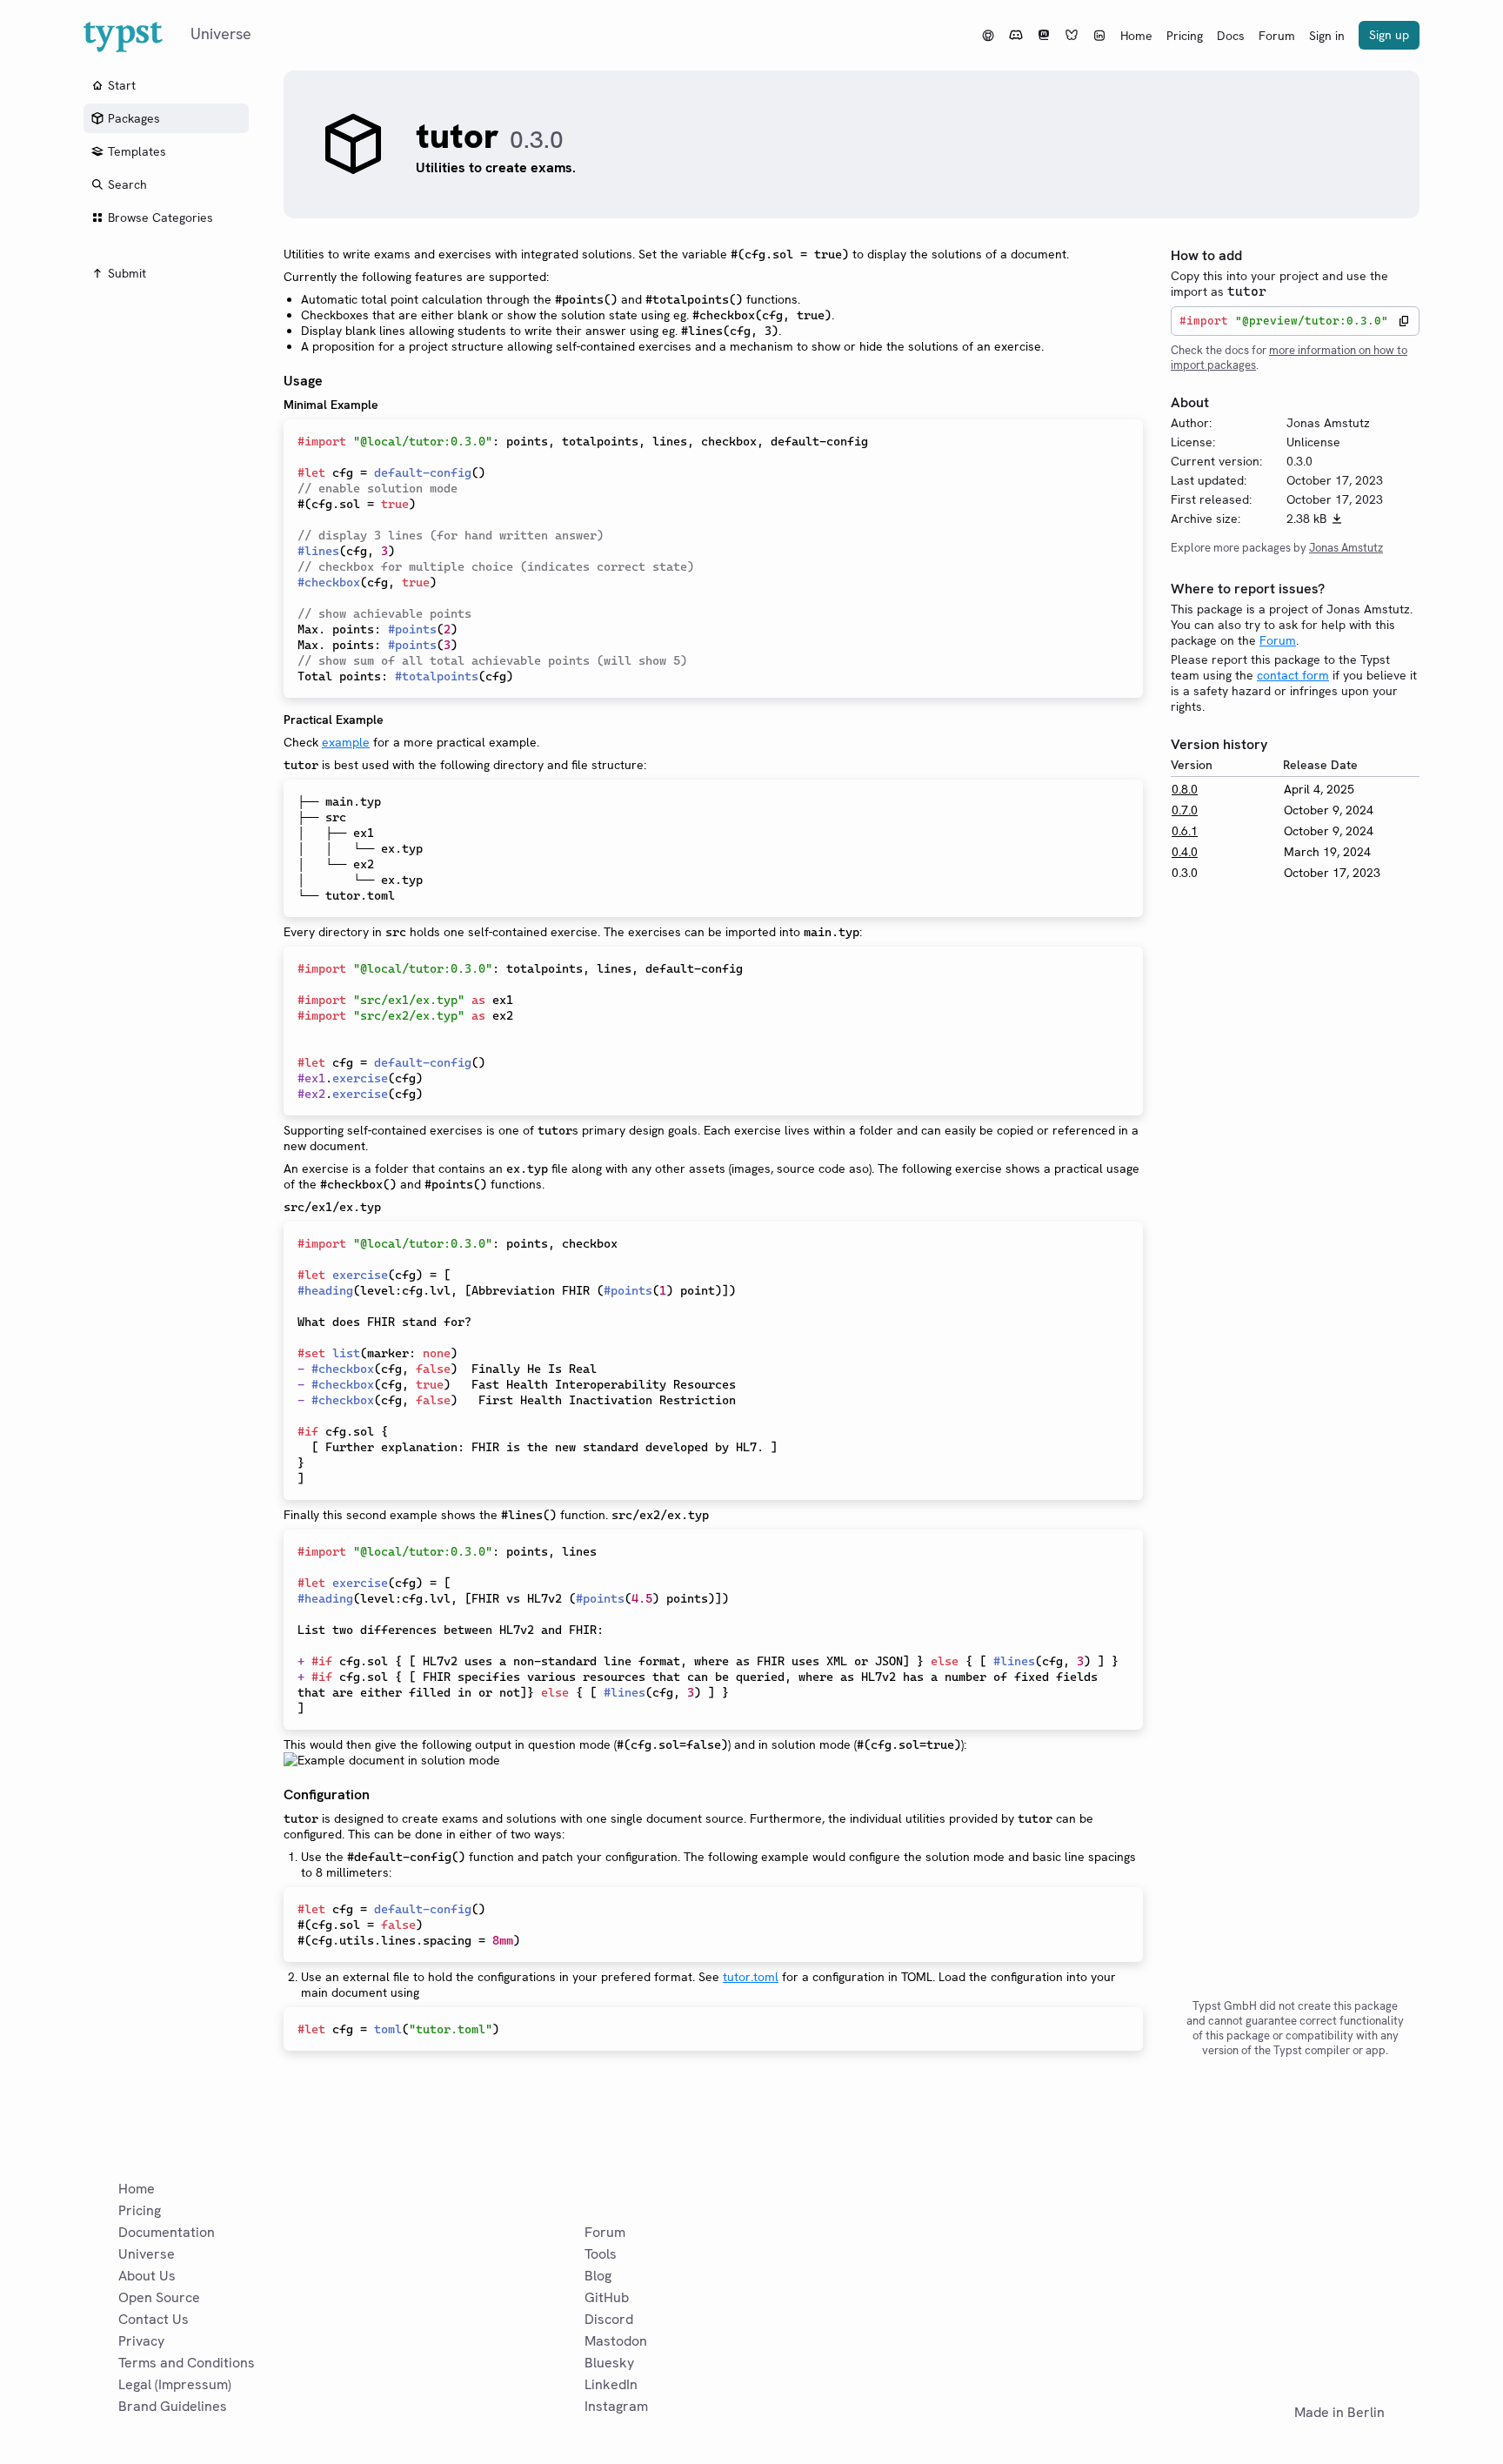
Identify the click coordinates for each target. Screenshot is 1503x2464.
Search (127, 184)
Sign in (1327, 36)
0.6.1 (1185, 831)
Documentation (167, 2232)
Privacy (141, 2341)
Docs (1231, 36)
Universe (147, 2254)
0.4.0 (1185, 852)
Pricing (1185, 36)
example (346, 742)
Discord (609, 2319)
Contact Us (154, 2319)
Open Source (159, 2297)
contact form (1293, 675)
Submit (127, 273)
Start (122, 85)
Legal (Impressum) (175, 2384)
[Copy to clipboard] (1404, 321)
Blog (598, 2276)
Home (1136, 36)
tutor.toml (751, 1977)
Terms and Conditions (187, 2363)
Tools (601, 2254)
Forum (1277, 36)
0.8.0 (1185, 789)
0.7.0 (1185, 810)
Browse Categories (160, 218)
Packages (134, 118)
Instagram (616, 2406)
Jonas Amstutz (1346, 548)
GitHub (607, 2297)
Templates (137, 151)
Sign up (1389, 35)
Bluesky (609, 2363)
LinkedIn (611, 2384)
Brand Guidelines (173, 2406)
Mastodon (616, 2341)
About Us (147, 2276)
